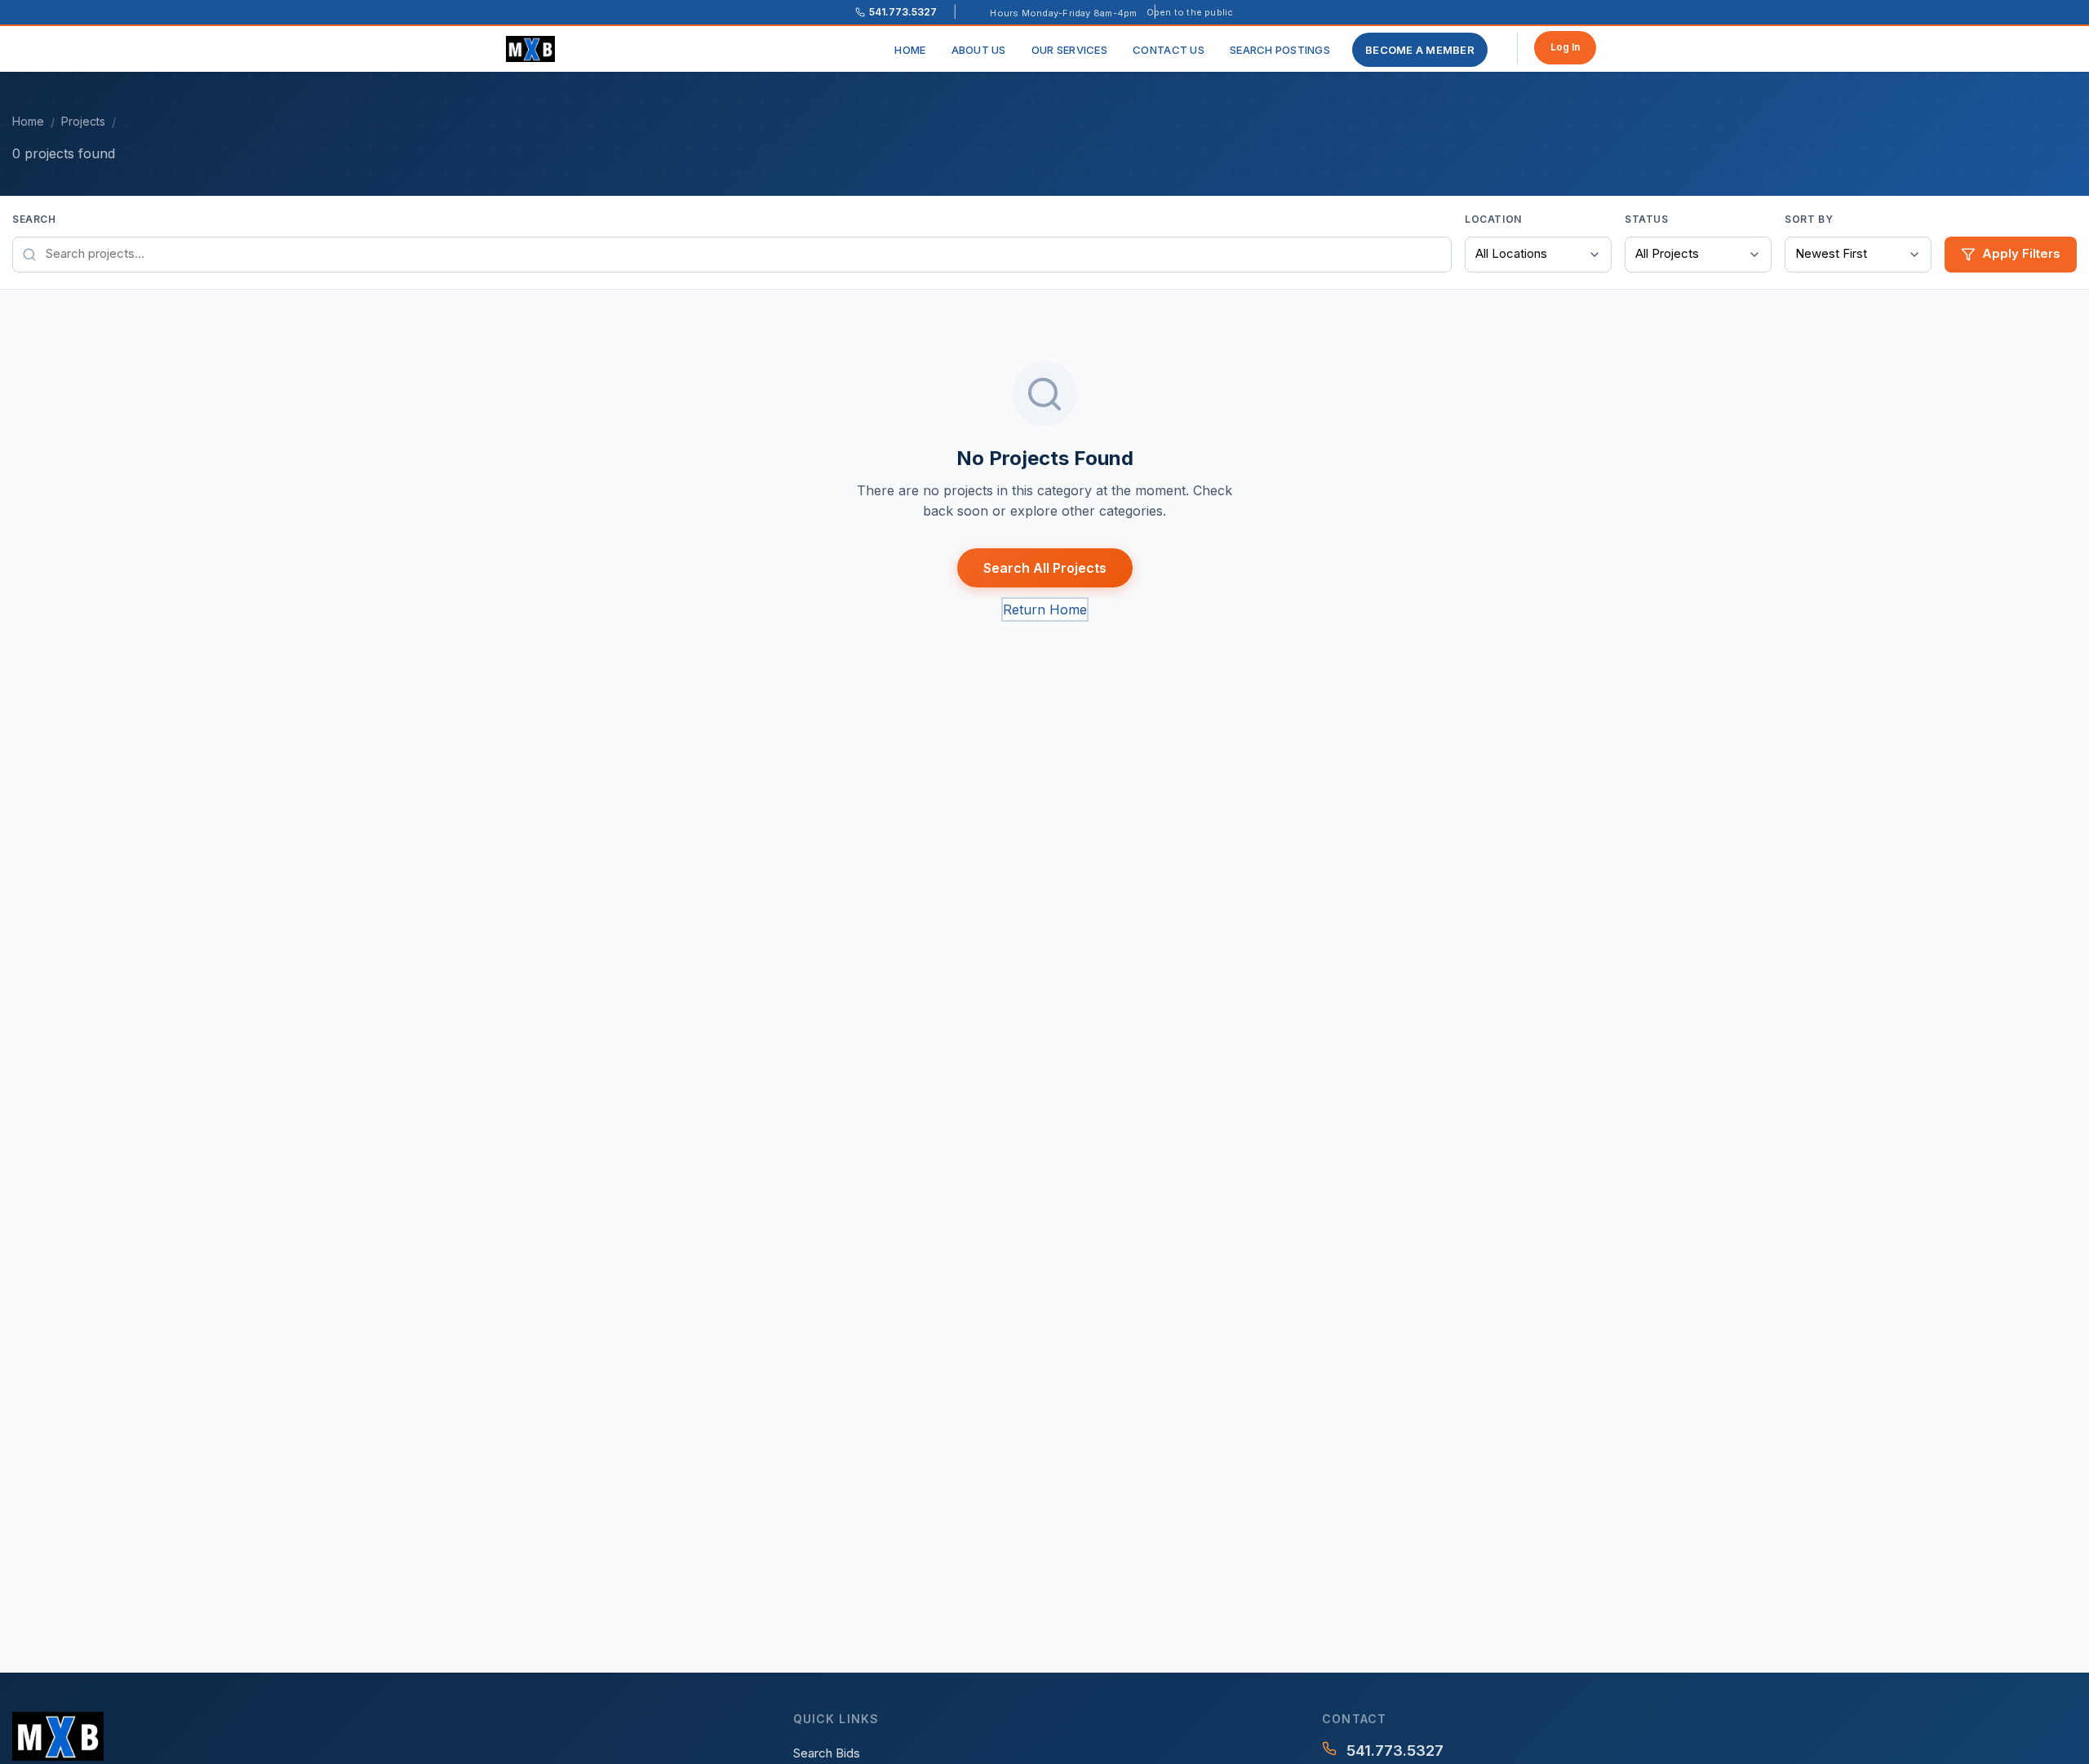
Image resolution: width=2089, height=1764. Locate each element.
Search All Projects (1045, 568)
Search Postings (1280, 50)
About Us (979, 50)
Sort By (1809, 219)
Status (1647, 219)
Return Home (1045, 609)
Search (34, 219)
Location (1493, 219)
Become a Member (1420, 50)
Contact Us (1169, 50)
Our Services (1069, 50)
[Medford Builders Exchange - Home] (537, 49)
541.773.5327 (1395, 1751)
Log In (1565, 47)
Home (910, 50)
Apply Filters (2021, 253)
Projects (83, 121)
